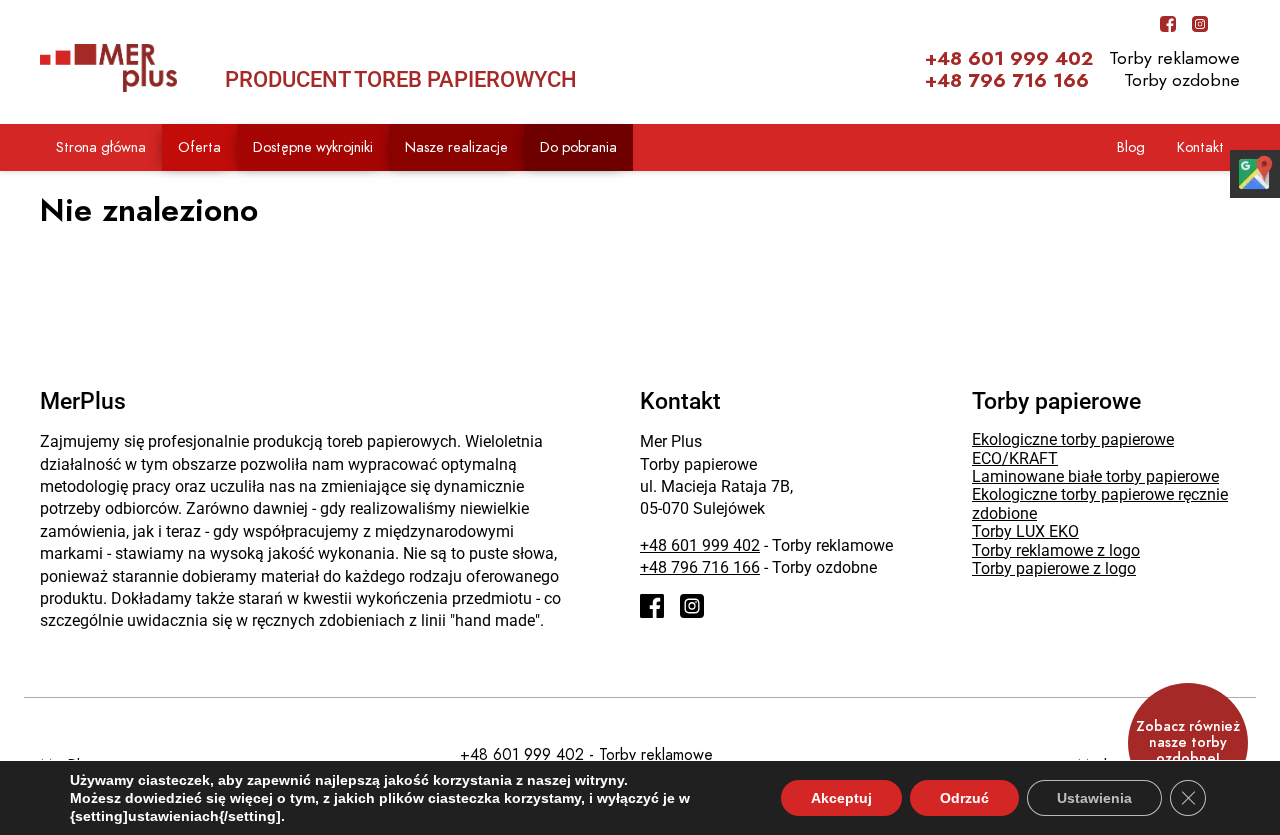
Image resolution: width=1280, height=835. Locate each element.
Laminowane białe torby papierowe (1095, 476)
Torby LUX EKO (1025, 531)
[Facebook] (1168, 24)
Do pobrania (578, 147)
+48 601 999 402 (1009, 59)
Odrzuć (964, 798)
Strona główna (101, 147)
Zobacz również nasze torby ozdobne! (1188, 742)
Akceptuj (841, 798)
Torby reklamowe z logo (1056, 550)
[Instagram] (1200, 24)
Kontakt (1200, 147)
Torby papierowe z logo (1054, 568)
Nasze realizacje (456, 147)
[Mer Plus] (108, 68)
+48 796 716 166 (1007, 81)
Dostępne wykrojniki (313, 147)
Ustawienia (1094, 798)
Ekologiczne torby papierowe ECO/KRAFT (1073, 448)
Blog (1131, 147)
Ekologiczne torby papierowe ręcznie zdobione (1100, 503)
